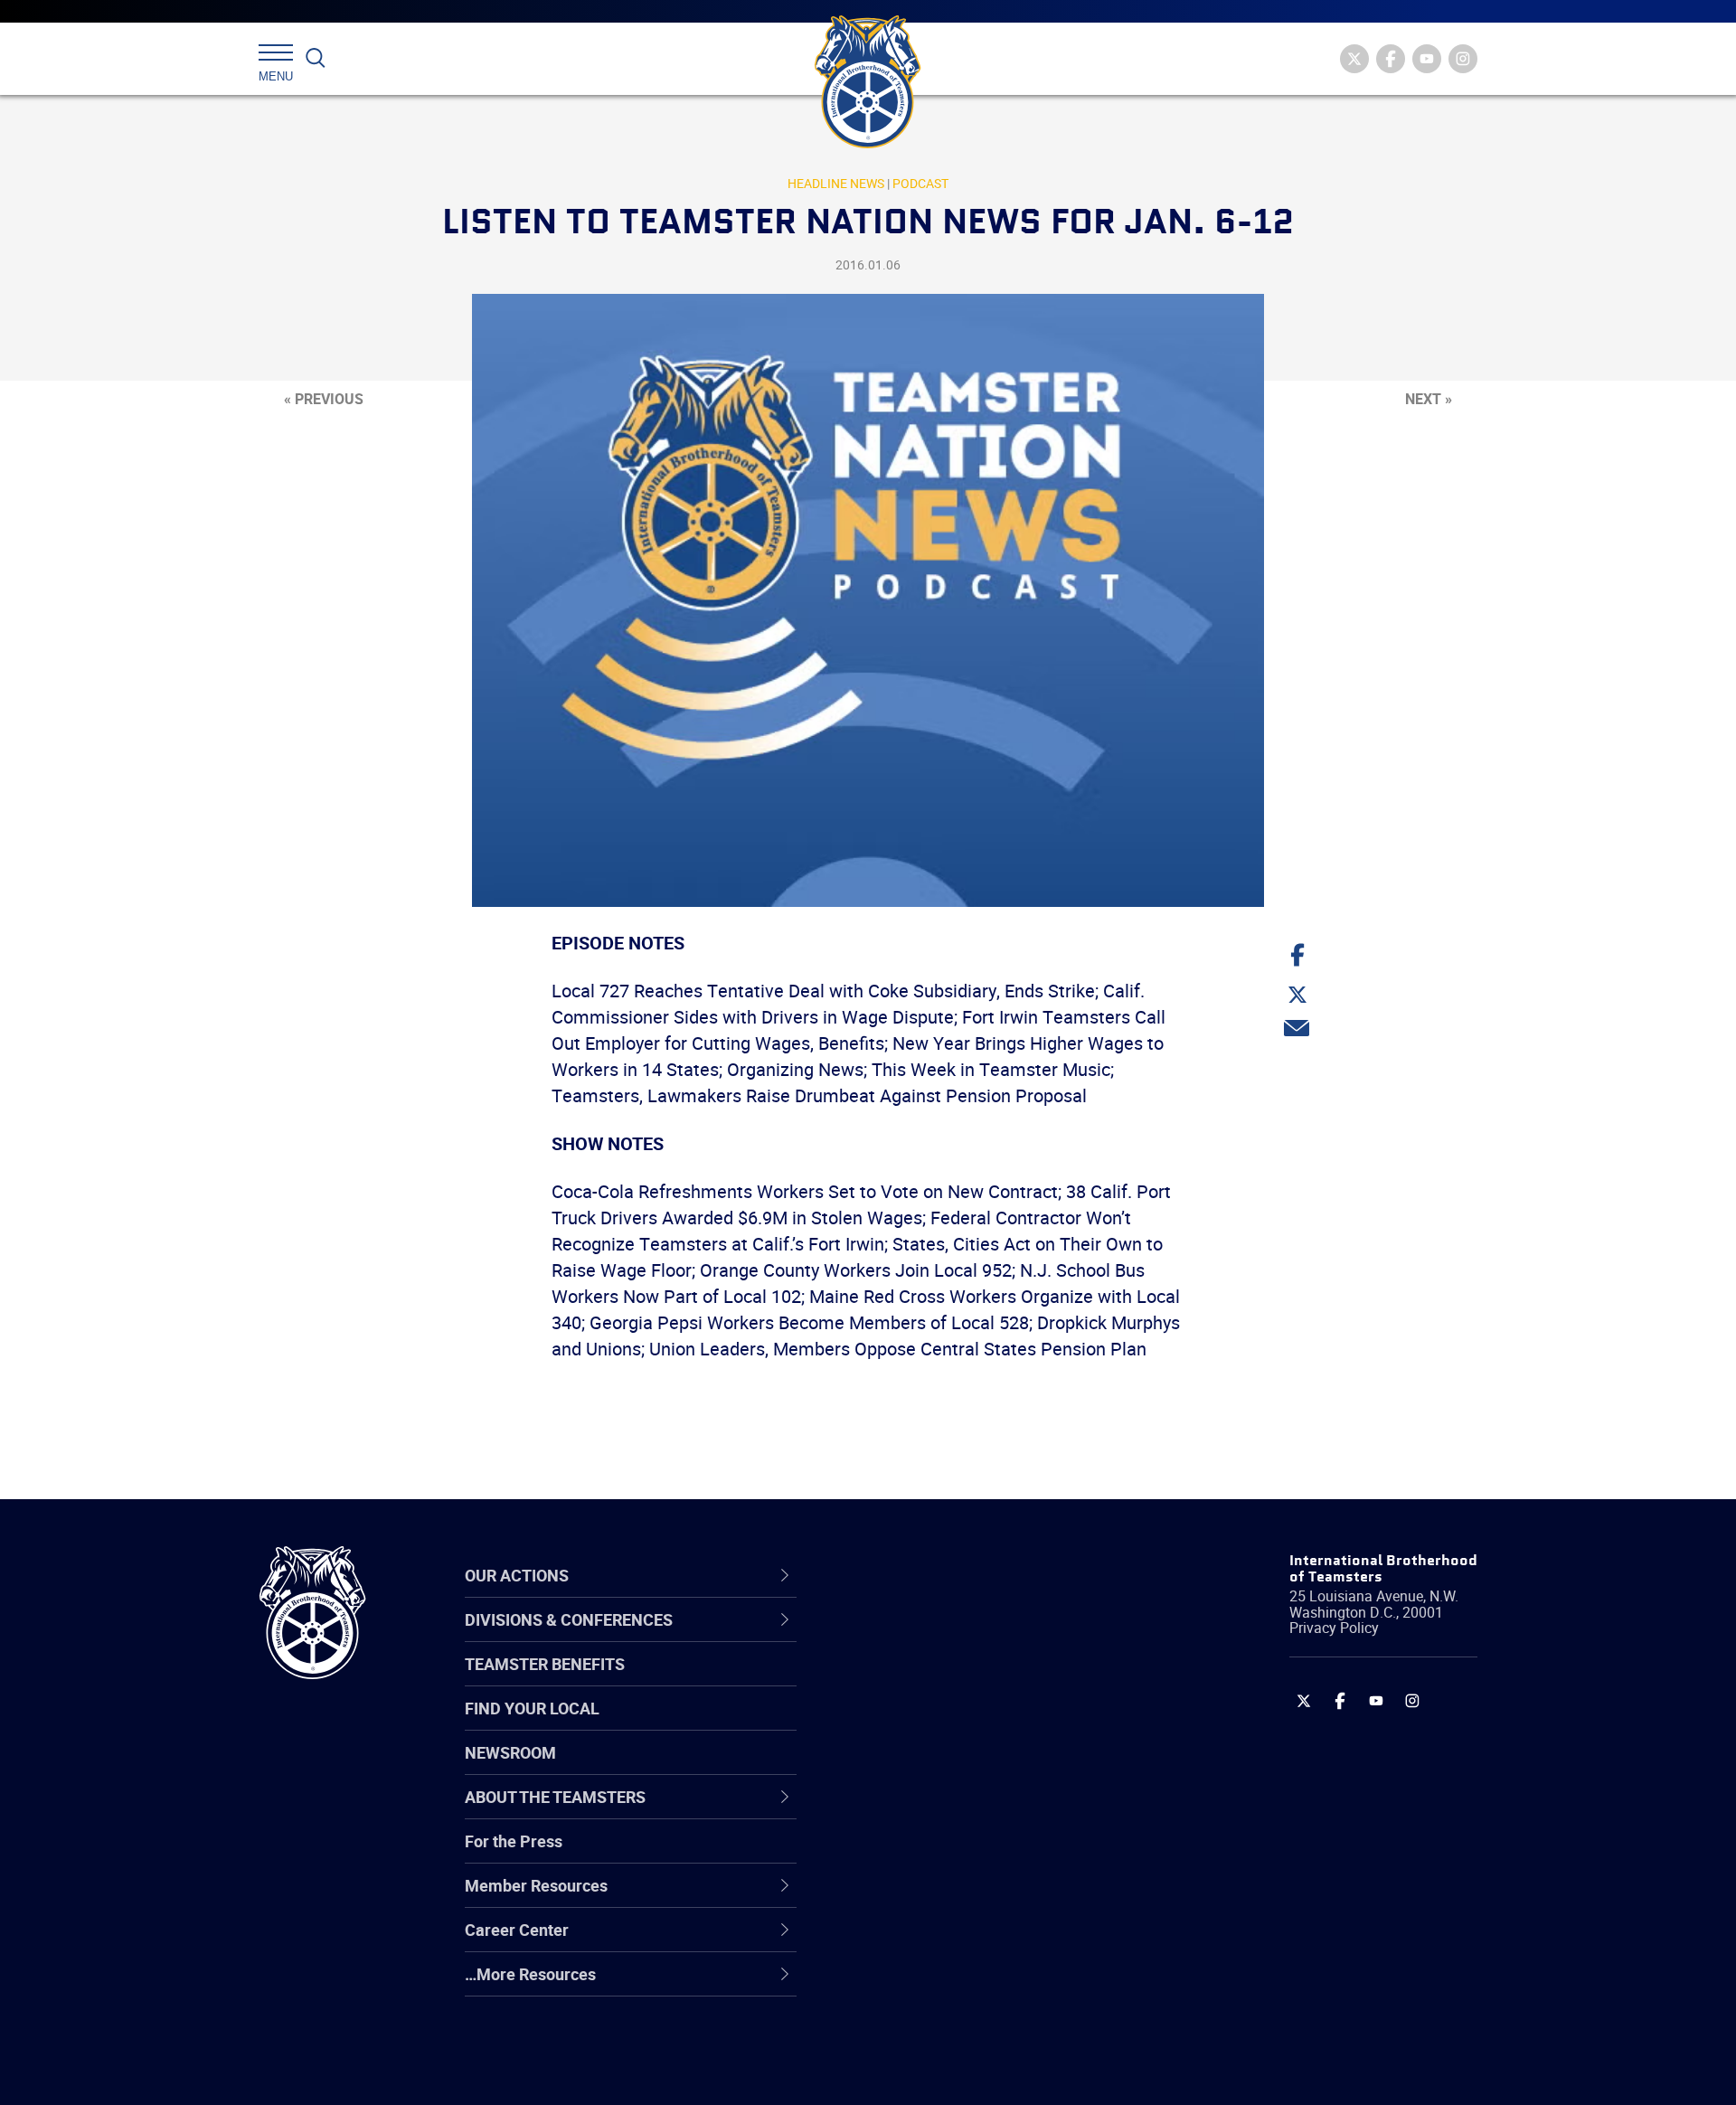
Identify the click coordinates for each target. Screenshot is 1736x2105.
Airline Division (912, 1638)
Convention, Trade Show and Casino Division (990, 1854)
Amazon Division (920, 1681)
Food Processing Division (949, 1941)
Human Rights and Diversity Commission (959, 2028)
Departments (907, 1768)
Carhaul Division (918, 1811)
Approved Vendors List (941, 1811)
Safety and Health (925, 1724)
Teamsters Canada (929, 1768)
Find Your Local (532, 1708)
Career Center (922, 1575)
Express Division (918, 1898)
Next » (1429, 399)
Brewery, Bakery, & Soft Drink (964, 1724)
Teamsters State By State (953, 1638)
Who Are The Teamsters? (952, 1638)
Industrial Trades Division (950, 2072)
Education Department (941, 1681)
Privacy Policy (1334, 1628)
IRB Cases (896, 1855)
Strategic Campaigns (935, 1681)
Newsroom (510, 1752)
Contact (888, 1638)
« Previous (324, 399)
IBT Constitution (918, 1811)
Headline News (836, 183)
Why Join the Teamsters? (952, 1638)
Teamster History (923, 1724)
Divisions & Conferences (964, 1575)
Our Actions (912, 1575)
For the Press (514, 1841)
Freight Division (915, 1985)
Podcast (920, 183)
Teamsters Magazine (937, 1681)
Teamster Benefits (545, 1664)
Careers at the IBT (925, 1681)
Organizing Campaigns (941, 1638)
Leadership (900, 1681)
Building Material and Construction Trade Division (983, 1767)
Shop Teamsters (920, 1724)
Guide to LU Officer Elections (962, 1855)
